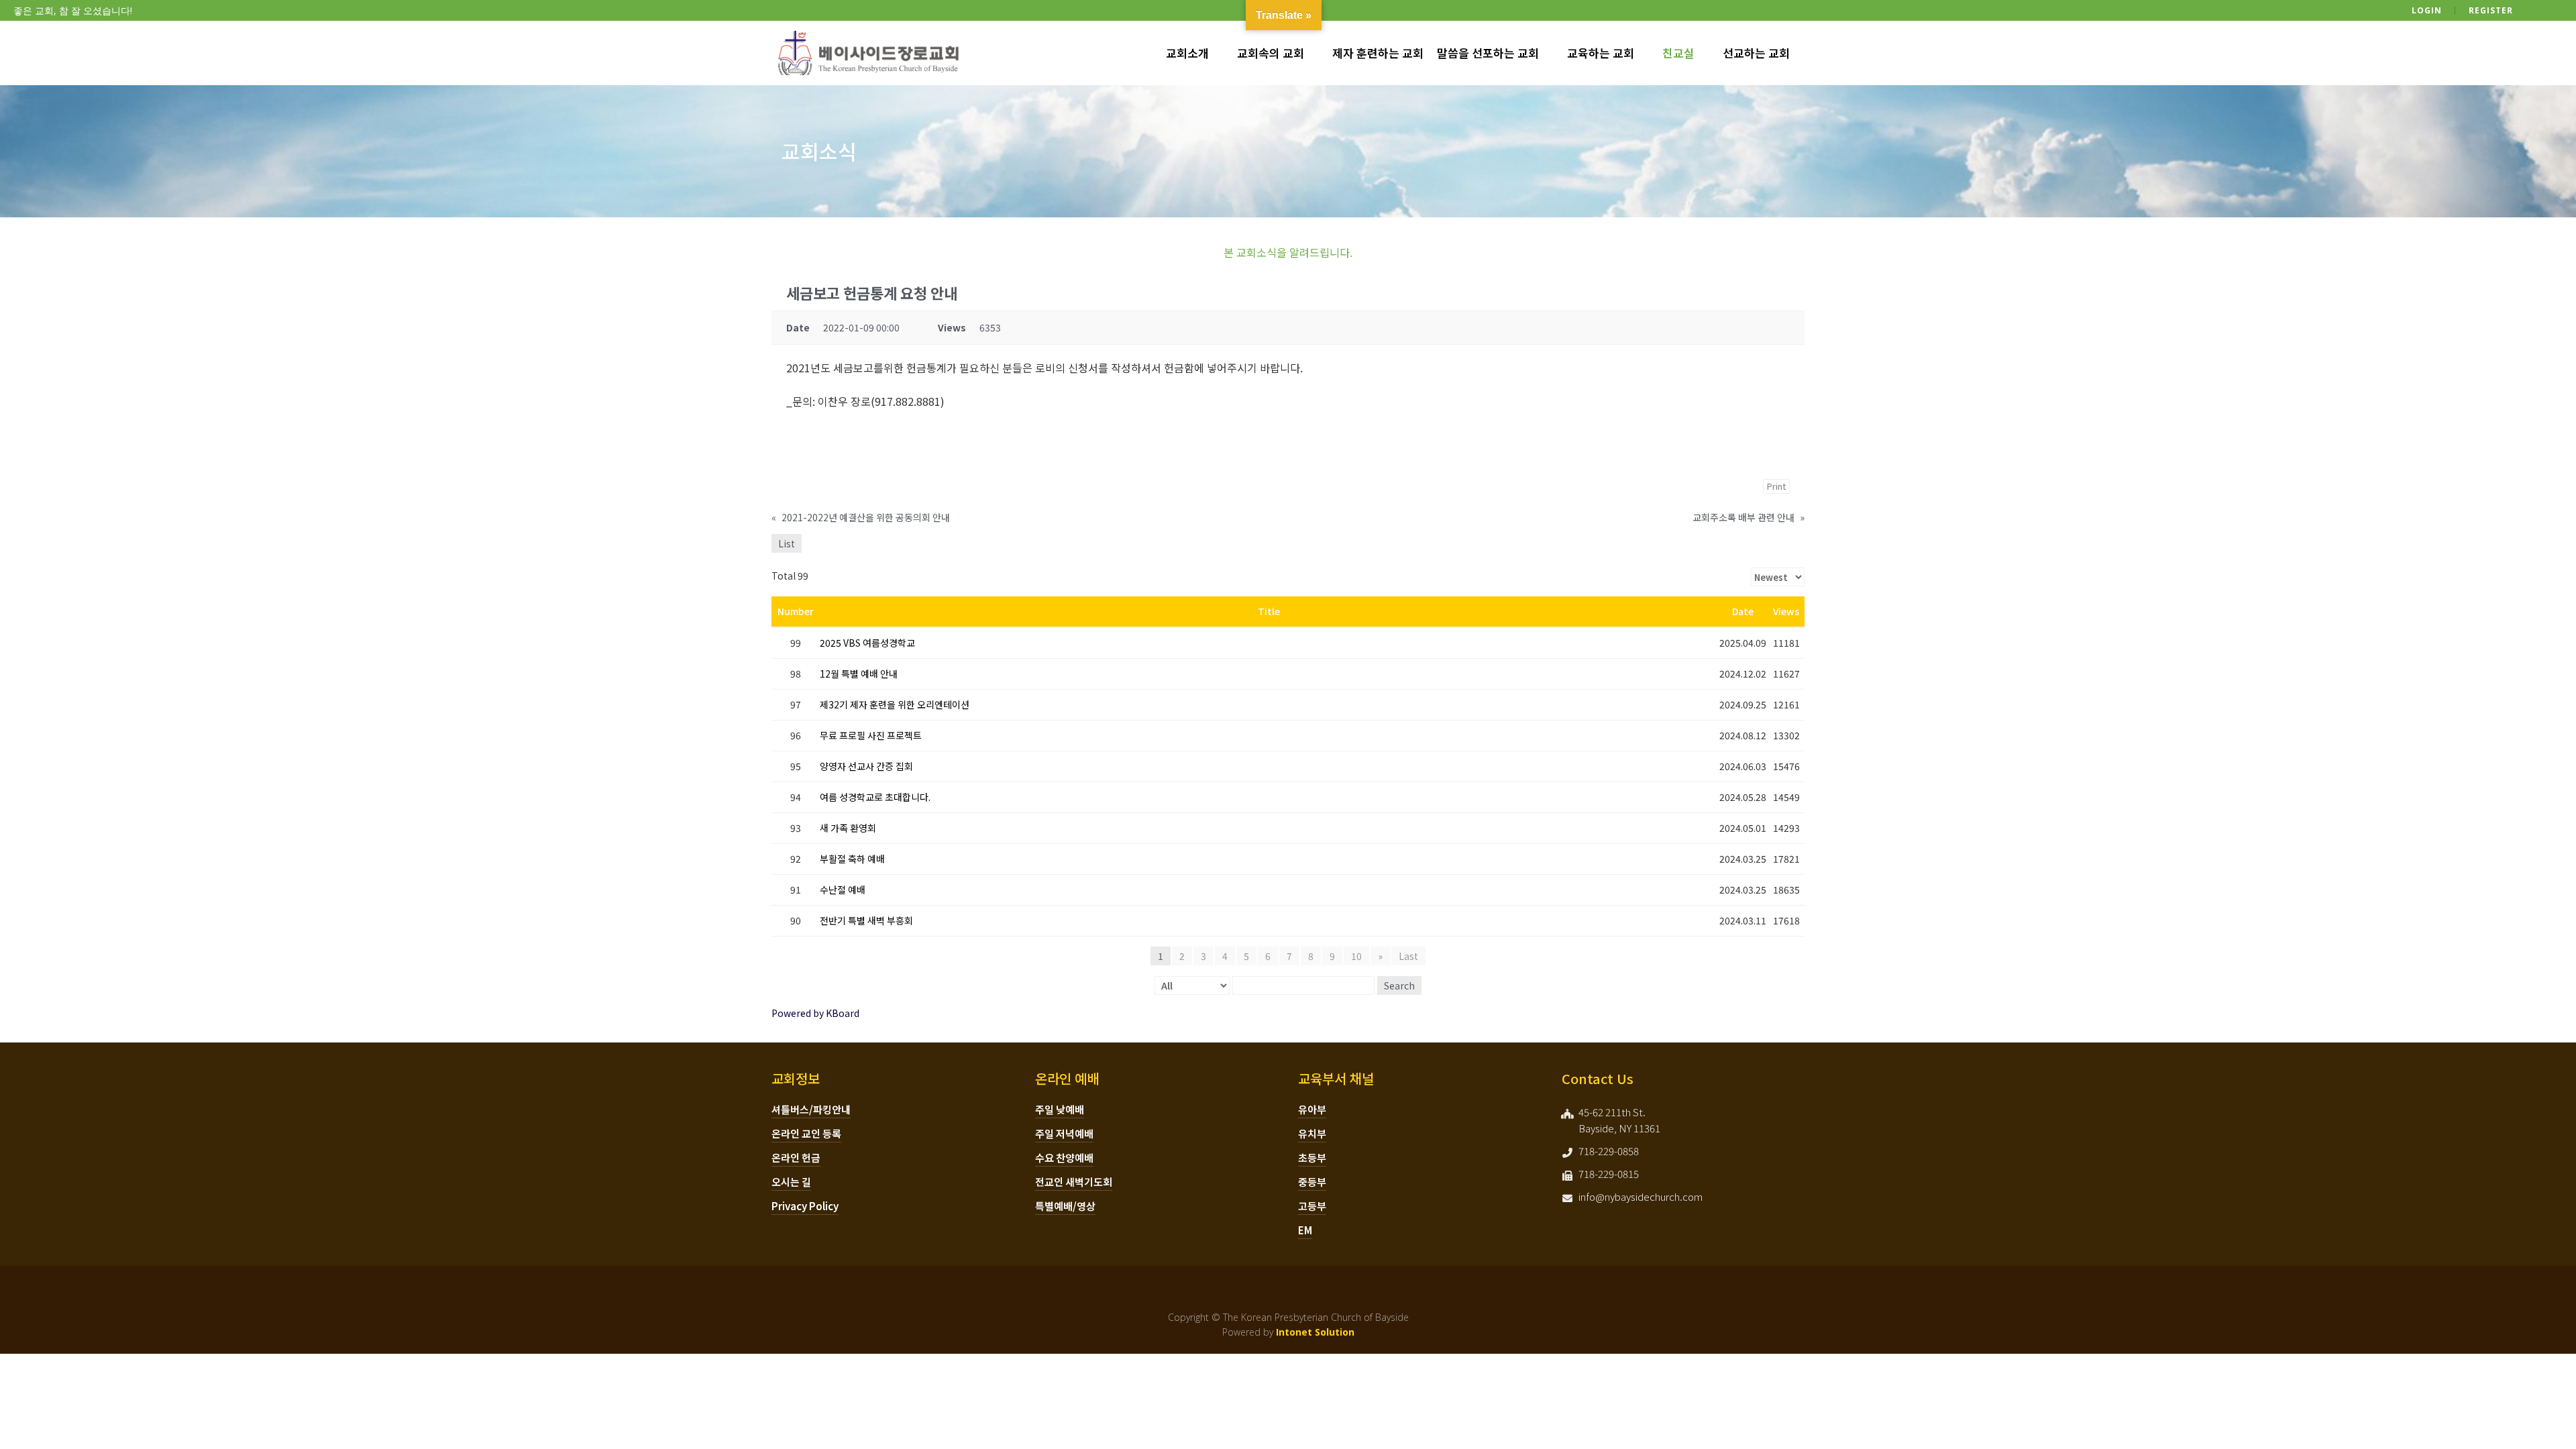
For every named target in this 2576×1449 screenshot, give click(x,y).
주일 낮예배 (1060, 1109)
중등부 (1312, 1182)
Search (1399, 985)
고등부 (1312, 1206)
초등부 (1312, 1158)
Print (1776, 486)
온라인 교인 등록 (806, 1133)
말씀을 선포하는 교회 (1488, 53)
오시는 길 (791, 1182)
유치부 (1312, 1133)
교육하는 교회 (1601, 53)
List (787, 543)
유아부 (1312, 1109)
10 (1356, 956)
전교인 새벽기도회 (1074, 1182)
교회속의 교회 (1271, 53)
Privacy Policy (805, 1206)
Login (2427, 10)
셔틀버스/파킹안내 (811, 1109)
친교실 (1678, 53)
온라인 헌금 (796, 1158)
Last (1408, 956)
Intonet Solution (1315, 1332)
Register (2491, 10)
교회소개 (1187, 53)
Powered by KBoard (815, 1013)
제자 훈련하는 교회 (1378, 53)
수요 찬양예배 (1064, 1158)
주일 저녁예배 (1064, 1133)
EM (1305, 1230)
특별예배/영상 (1065, 1206)
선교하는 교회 (1756, 53)
